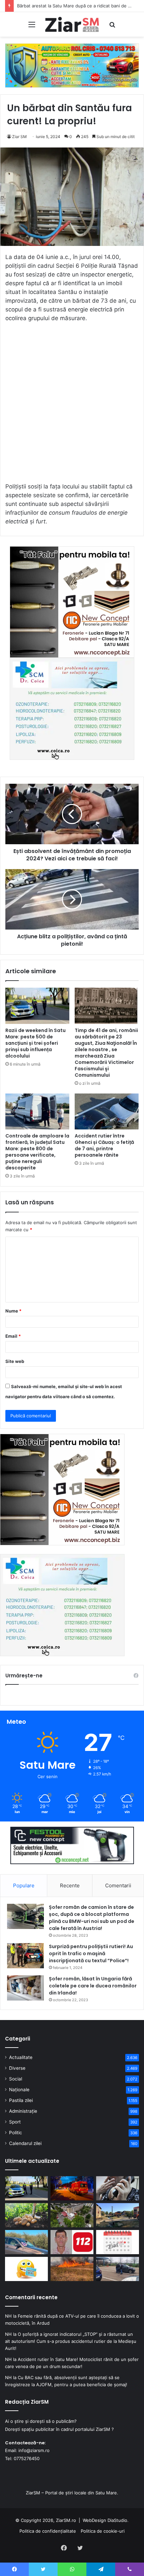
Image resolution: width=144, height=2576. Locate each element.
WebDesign (94, 2520)
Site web (15, 1361)
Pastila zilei (21, 2100)
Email (13, 1336)
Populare (24, 1885)
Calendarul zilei (25, 2143)
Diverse (17, 2068)
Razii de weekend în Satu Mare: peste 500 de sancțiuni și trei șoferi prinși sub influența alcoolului (35, 1043)
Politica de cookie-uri (103, 2531)
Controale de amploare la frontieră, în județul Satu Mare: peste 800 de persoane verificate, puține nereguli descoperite (37, 1152)
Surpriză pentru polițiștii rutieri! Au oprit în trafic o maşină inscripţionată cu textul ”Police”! (91, 1954)
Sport (15, 2122)
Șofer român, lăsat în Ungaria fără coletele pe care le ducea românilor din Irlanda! (93, 1986)
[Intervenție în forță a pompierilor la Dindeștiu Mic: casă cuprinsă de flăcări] (118, 2215)
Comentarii (118, 1885)
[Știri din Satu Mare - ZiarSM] (72, 24)
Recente (70, 1885)
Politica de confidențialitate (48, 2531)
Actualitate (21, 2057)
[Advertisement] (72, 405)
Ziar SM (19, 137)
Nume (13, 1311)
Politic (16, 2133)
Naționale (19, 2090)
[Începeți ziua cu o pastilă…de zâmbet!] (26, 2269)
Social (16, 2079)
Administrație (23, 2111)
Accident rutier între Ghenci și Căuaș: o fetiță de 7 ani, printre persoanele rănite (104, 1145)
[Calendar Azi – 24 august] (118, 2242)
